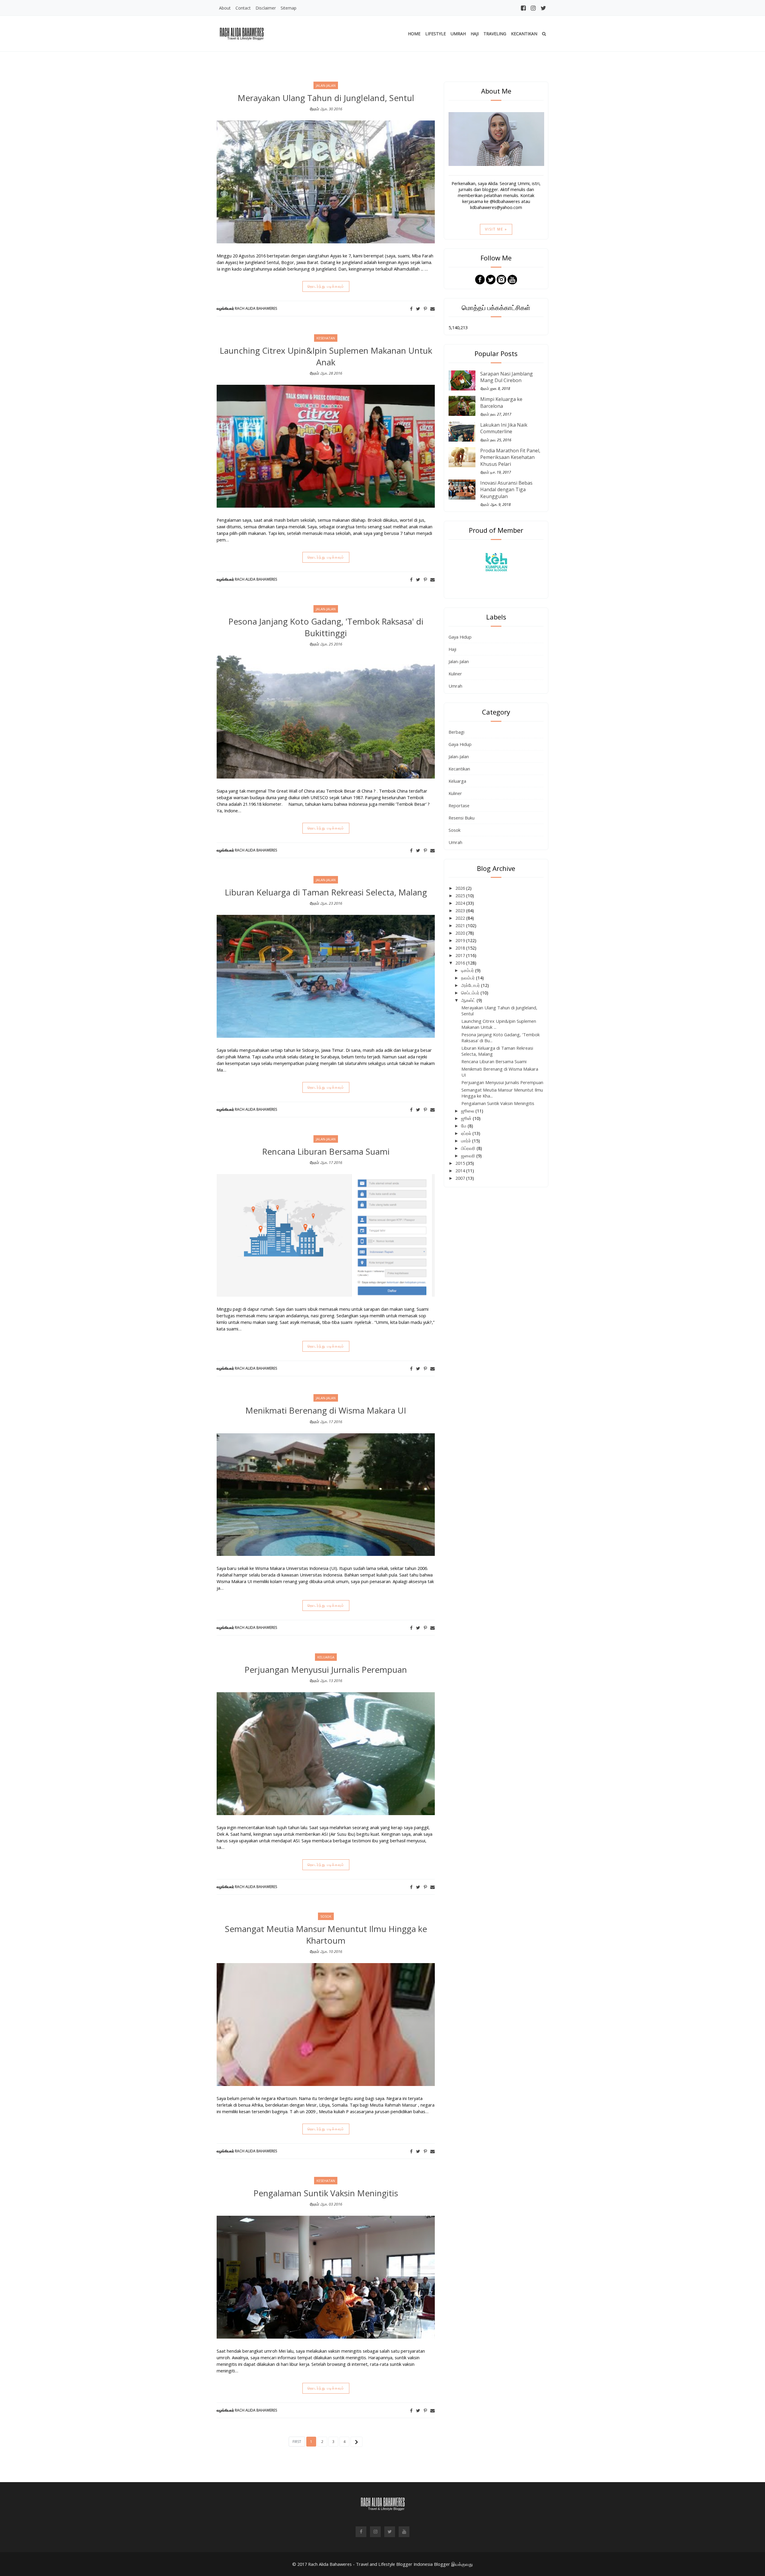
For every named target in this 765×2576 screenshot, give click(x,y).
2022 (461, 918)
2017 (461, 955)
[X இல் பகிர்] (418, 309)
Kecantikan (524, 34)
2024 (461, 903)
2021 (461, 925)
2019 (461, 940)
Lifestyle (436, 34)
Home (414, 34)
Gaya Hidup (460, 637)
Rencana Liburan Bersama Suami (326, 1151)
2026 (461, 888)
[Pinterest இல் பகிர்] (425, 309)
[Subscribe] (512, 279)
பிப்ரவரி (469, 1148)
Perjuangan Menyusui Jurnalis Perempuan (326, 1669)
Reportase (459, 805)
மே (464, 1126)
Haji (475, 34)
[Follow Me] (491, 279)
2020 (461, 933)
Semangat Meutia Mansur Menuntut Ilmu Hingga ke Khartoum (326, 1935)
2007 (461, 1178)
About (225, 8)
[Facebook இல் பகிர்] (411, 309)
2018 (461, 948)
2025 (461, 895)
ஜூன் (467, 1118)
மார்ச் (467, 1141)
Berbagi (456, 732)
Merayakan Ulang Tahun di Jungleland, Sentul (326, 98)
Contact (243, 8)
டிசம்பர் (468, 970)
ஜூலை (468, 1111)
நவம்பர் (469, 978)
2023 (461, 910)
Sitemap (289, 8)
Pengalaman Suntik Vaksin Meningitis (326, 2193)
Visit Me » (496, 229)
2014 (461, 1171)
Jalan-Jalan (459, 661)
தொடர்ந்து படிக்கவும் (326, 286)
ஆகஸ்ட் (469, 1000)
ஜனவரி (469, 1156)
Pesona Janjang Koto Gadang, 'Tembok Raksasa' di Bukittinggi (326, 627)
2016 (461, 963)
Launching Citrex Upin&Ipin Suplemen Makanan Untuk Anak (326, 356)
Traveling (495, 34)
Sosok (455, 830)
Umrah (458, 34)
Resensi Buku (462, 818)
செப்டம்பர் (471, 993)
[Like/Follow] (480, 279)
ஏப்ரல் (467, 1133)
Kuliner (455, 674)
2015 (461, 1163)
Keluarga (457, 781)
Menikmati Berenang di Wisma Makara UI (326, 1410)
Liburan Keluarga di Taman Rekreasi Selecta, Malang (326, 892)
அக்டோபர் (471, 985)
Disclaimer (266, 8)
